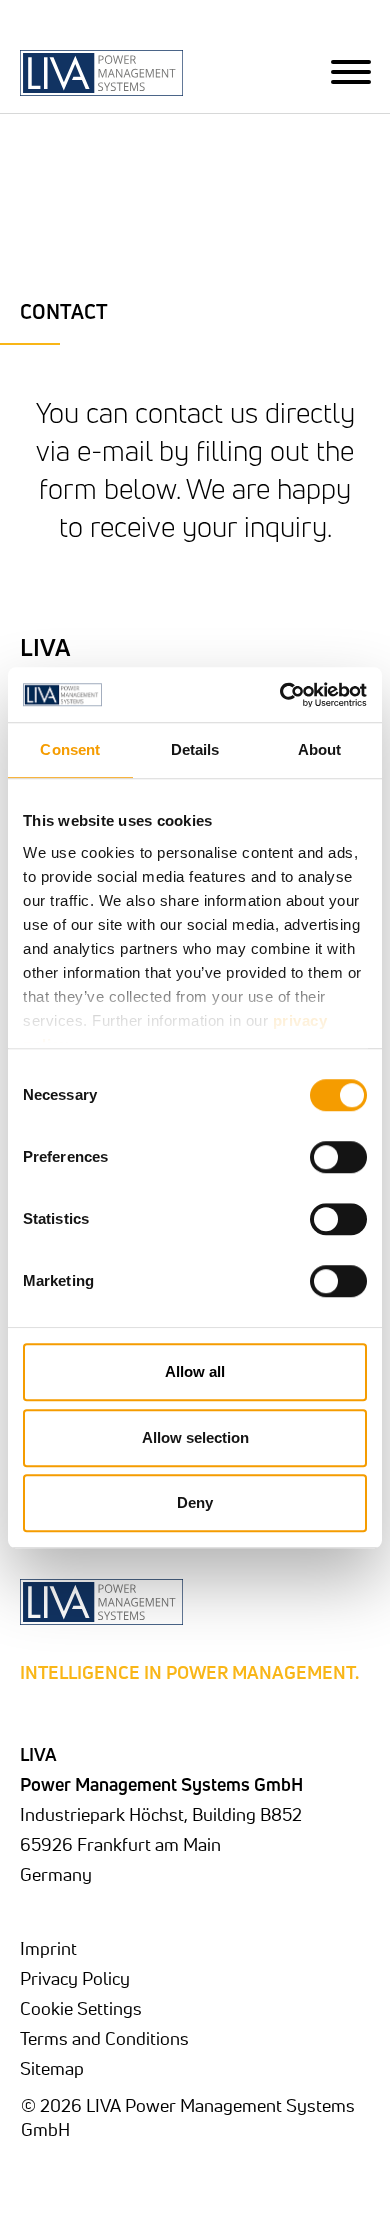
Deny (195, 1502)
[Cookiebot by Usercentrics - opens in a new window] (280, 695)
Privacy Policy (75, 1978)
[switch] (338, 1157)
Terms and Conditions (104, 2038)
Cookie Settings (81, 2008)
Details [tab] (195, 749)
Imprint (48, 1948)
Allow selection (195, 1437)
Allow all (195, 1371)
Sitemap (52, 2068)
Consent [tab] (70, 749)
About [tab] (320, 749)
